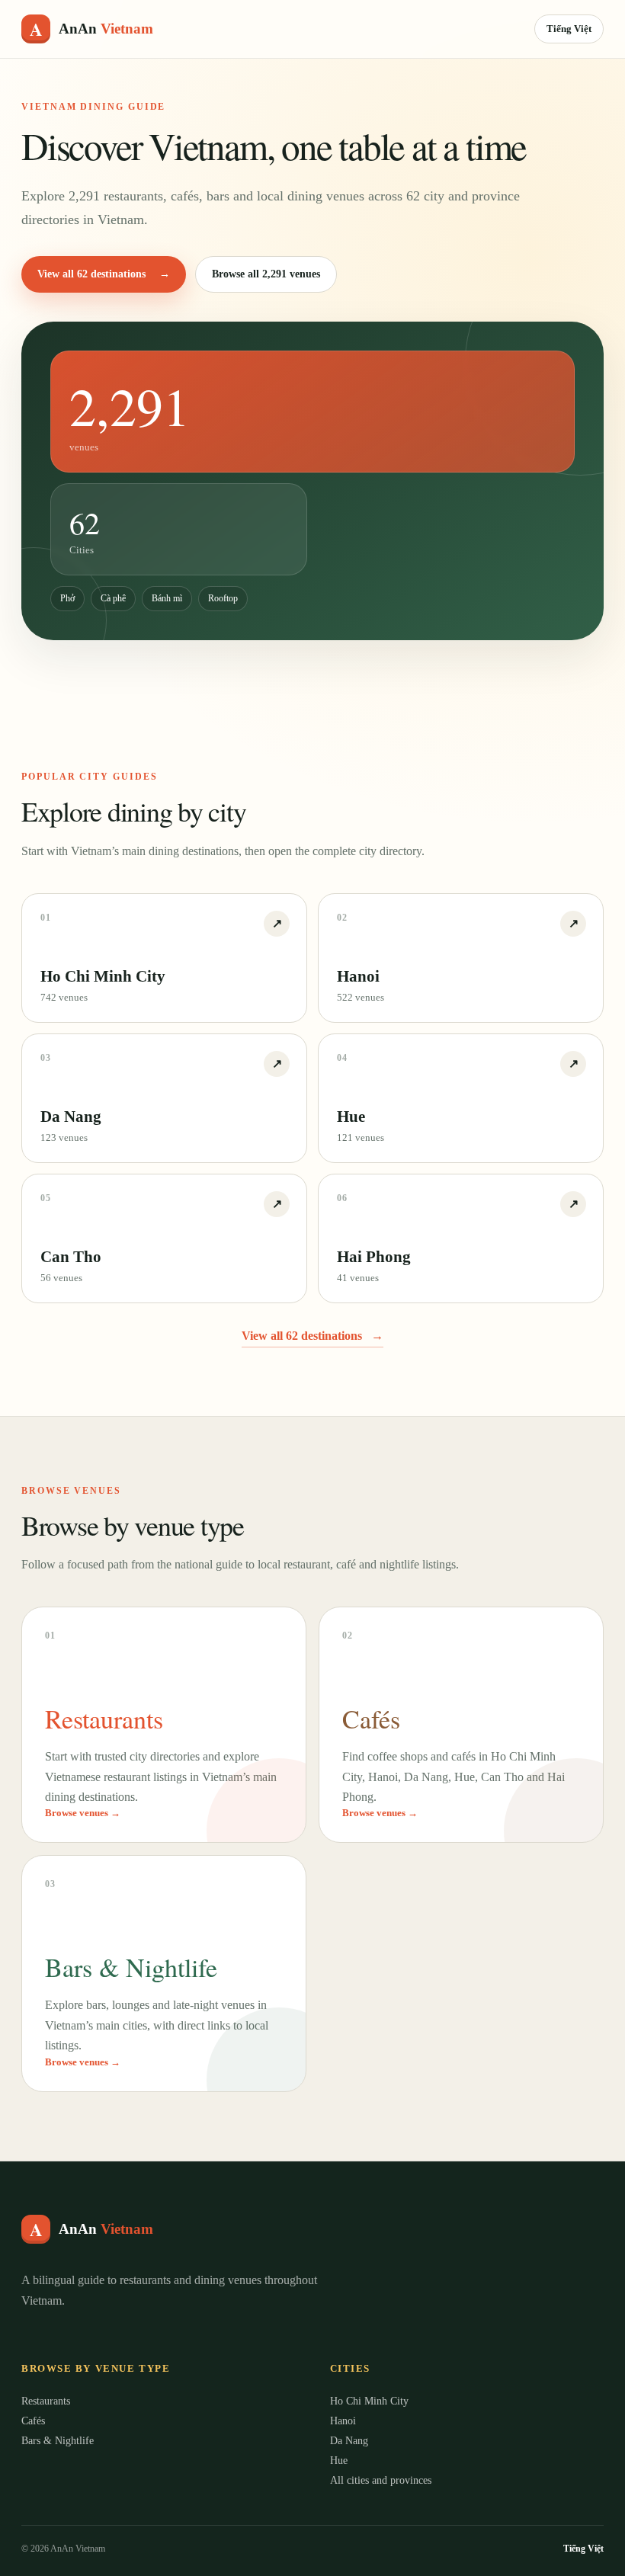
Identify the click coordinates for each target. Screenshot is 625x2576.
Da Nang (349, 2441)
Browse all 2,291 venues (266, 274)
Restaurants (46, 2401)
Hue (339, 2461)
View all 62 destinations (104, 274)
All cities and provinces (381, 2480)
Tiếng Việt (569, 29)
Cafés (33, 2421)
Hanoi (343, 2421)
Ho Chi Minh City (369, 2401)
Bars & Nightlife (58, 2441)
